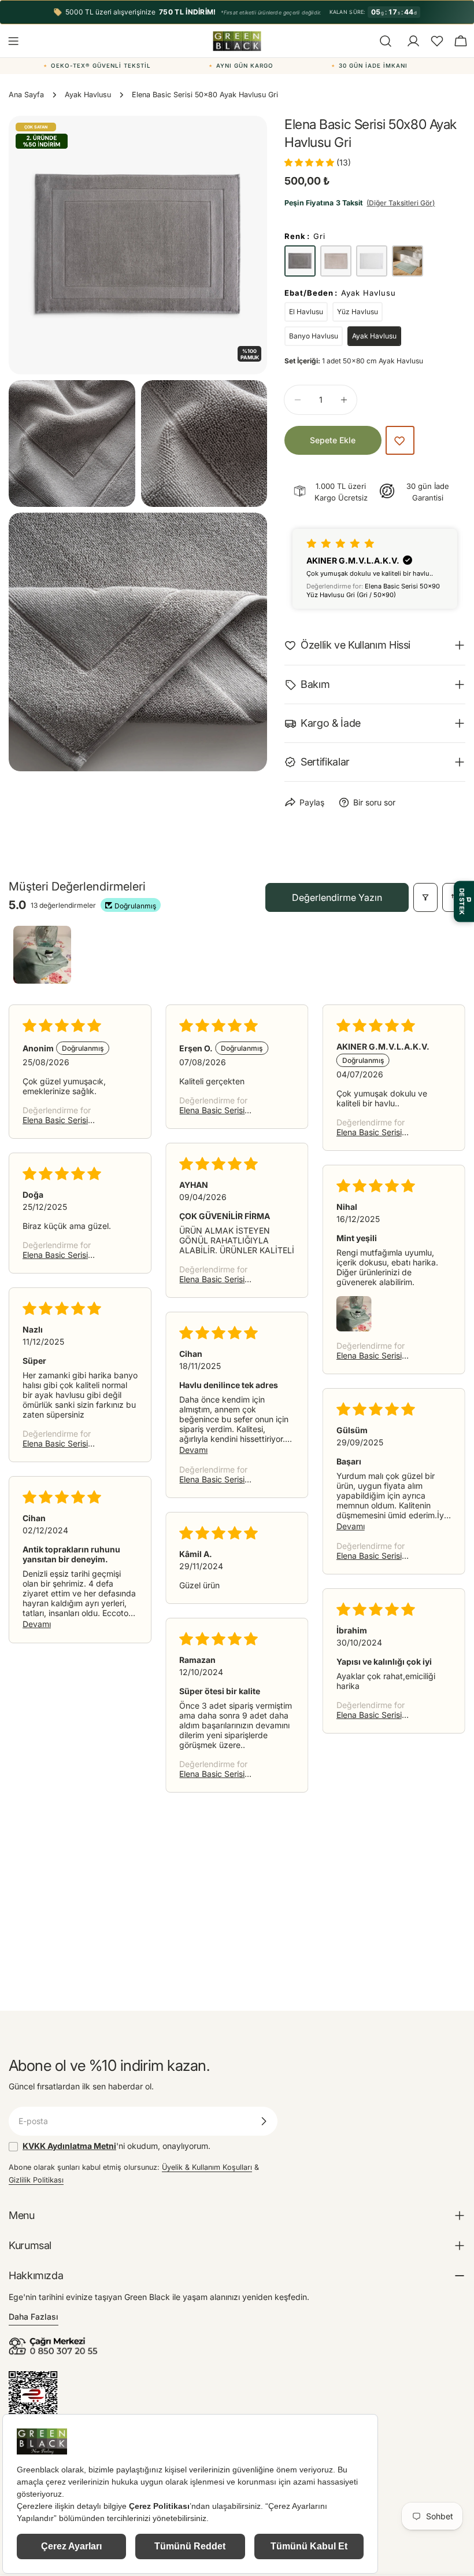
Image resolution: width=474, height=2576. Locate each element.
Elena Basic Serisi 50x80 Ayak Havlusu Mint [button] (219, 1279)
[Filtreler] (425, 897)
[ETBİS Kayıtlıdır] (33, 2377)
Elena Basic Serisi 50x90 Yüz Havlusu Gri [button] (380, 1132)
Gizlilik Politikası (36, 2180)
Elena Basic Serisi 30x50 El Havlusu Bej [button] (63, 1255)
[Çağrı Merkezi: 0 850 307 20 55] (55, 2341)
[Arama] (386, 41)
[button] (437, 41)
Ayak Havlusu (88, 95)
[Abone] (264, 2121)
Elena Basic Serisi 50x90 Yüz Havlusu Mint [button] (216, 1774)
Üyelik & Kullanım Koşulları (207, 2167)
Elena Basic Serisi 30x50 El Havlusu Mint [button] (379, 1355)
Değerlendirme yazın (337, 897)
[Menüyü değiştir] (13, 41)
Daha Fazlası (34, 2316)
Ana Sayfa (26, 95)
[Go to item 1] (42, 955)
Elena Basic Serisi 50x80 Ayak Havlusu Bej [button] (62, 1120)
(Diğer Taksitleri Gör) (401, 203)
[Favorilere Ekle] (400, 440)
